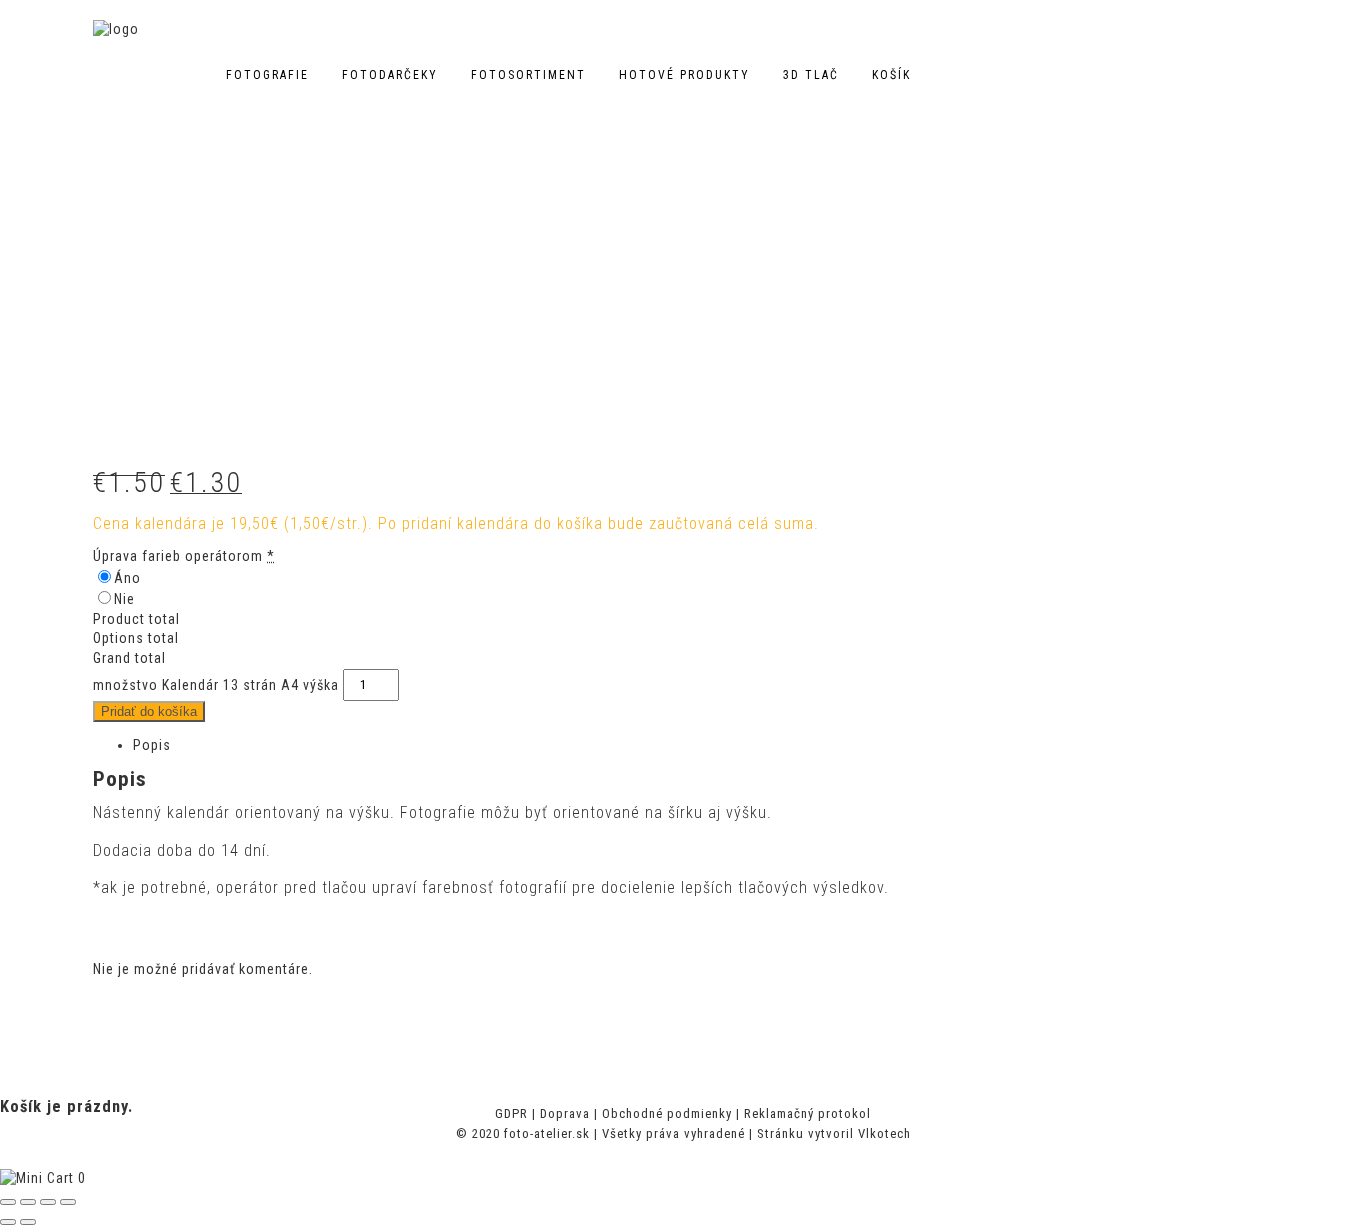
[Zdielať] (28, 1202)
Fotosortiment (528, 75)
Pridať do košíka (149, 711)
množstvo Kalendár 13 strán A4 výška (216, 684)
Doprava (565, 1113)
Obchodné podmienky (667, 1113)
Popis (152, 745)
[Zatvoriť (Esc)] (8, 1202)
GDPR (511, 1113)
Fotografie (267, 75)
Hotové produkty (684, 75)
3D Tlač (811, 75)
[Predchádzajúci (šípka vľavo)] (8, 1222)
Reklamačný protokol (807, 1113)
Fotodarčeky (390, 75)
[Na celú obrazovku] (48, 1202)
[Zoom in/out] (68, 1202)
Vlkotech (884, 1133)
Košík (891, 75)
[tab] (703, 746)
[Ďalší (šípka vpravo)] (28, 1222)
